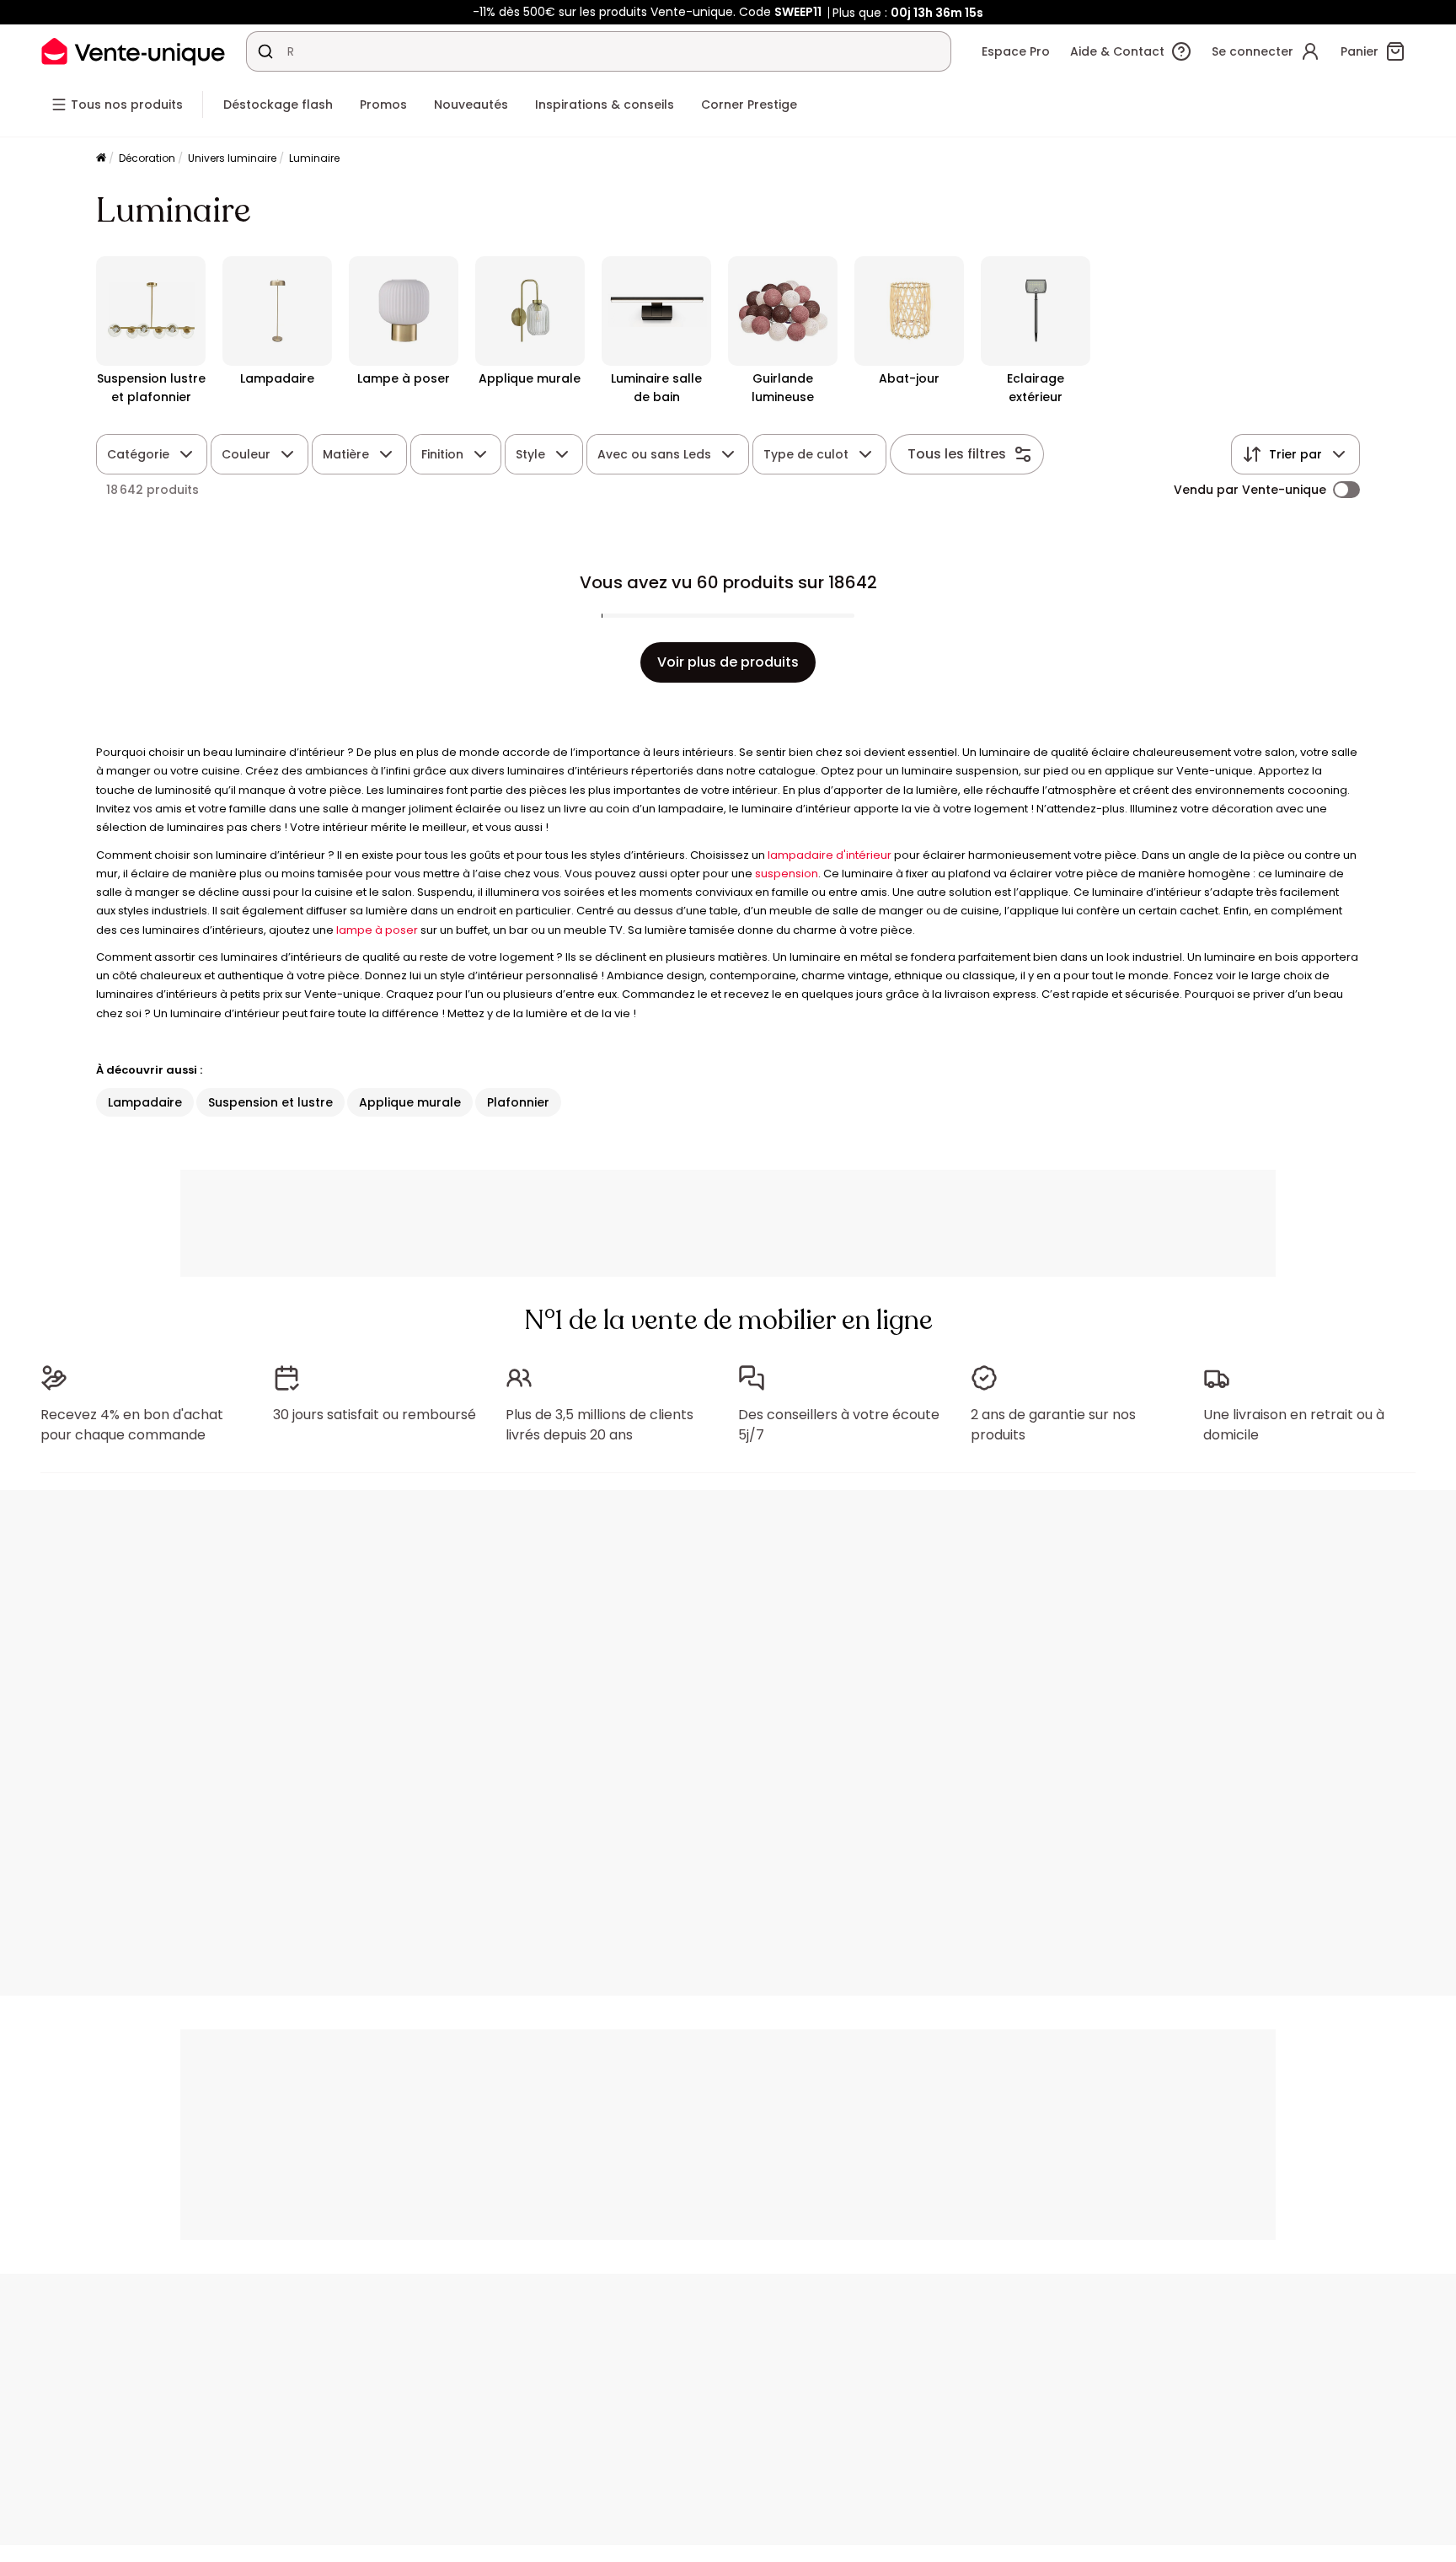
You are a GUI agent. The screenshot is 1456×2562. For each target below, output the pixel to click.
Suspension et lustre (270, 1102)
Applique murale (410, 1102)
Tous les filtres (957, 454)
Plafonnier (518, 1102)
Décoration (147, 158)
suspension (787, 874)
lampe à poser (377, 930)
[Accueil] (101, 159)
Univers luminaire (232, 158)
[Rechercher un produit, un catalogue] (265, 51)
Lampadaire (145, 1102)
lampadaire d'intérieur (830, 855)
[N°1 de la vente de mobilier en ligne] (133, 51)
